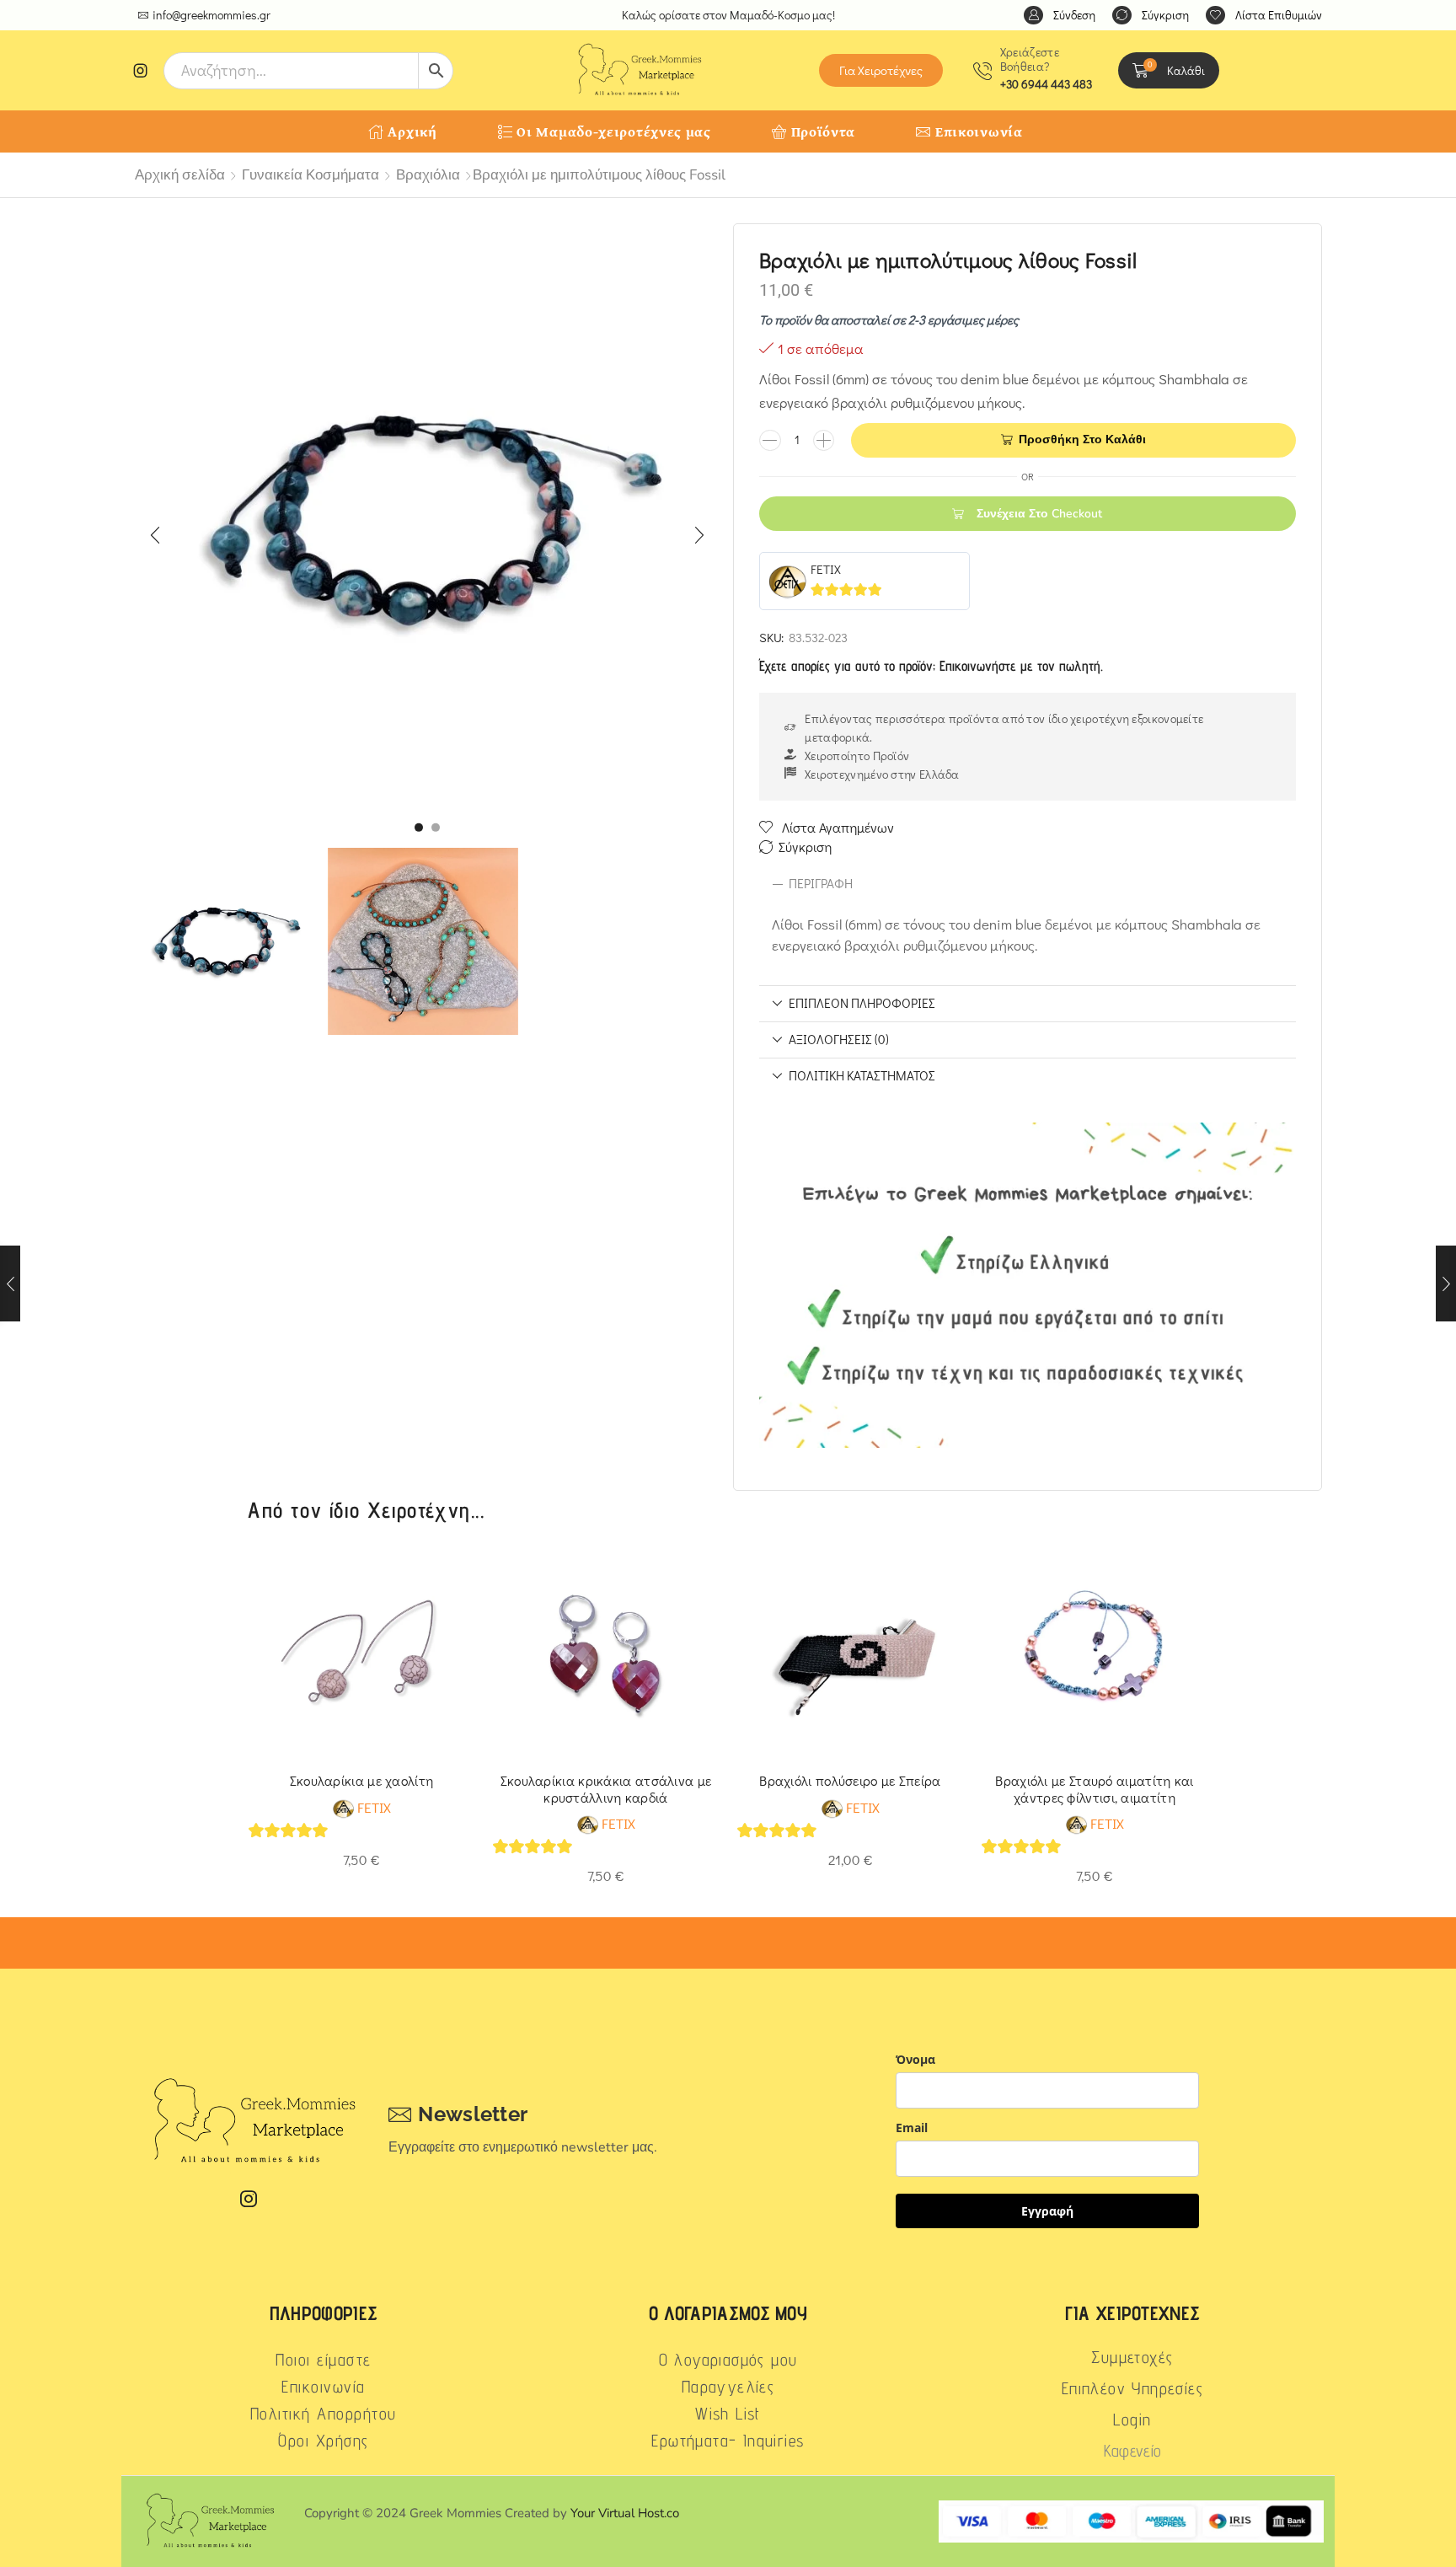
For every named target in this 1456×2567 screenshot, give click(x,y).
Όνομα (915, 2059)
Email (912, 2128)
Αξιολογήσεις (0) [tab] (839, 1039)
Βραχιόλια (428, 175)
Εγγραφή (1047, 2211)
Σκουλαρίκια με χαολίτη (362, 1780)
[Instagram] (141, 71)
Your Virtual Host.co (625, 2513)
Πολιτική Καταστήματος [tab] (862, 1075)
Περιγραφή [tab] (821, 883)
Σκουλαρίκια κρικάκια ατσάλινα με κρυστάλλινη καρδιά (606, 1788)
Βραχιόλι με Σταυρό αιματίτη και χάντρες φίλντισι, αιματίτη (1094, 1788)
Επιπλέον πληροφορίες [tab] (862, 1003)
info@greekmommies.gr (211, 15)
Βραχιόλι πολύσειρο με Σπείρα (850, 1780)
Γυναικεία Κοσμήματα (310, 175)
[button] (1060, 16)
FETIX (826, 569)
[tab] (1028, 884)
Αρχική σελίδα (180, 175)
